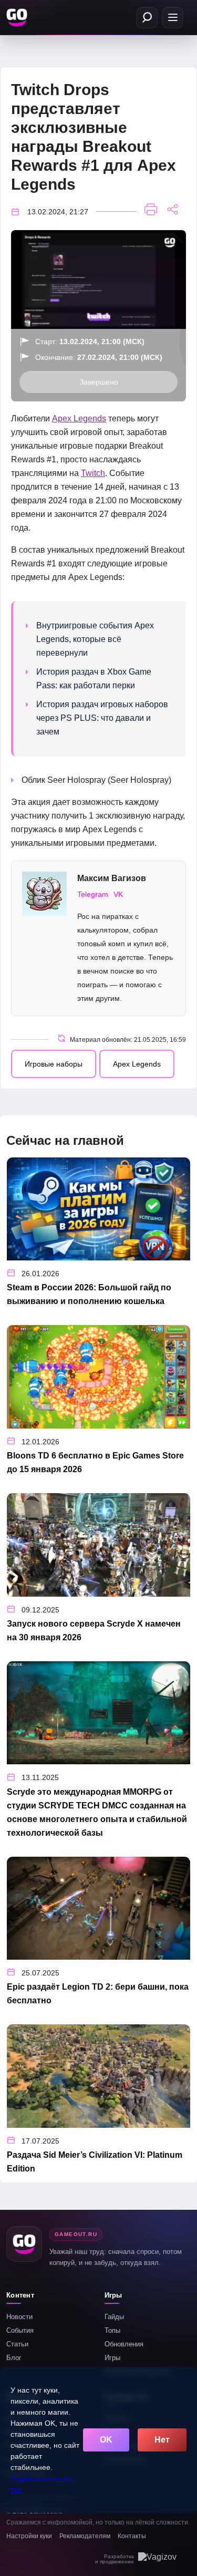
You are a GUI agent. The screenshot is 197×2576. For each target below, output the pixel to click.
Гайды (114, 2317)
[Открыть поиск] (147, 18)
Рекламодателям (85, 2536)
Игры (112, 2358)
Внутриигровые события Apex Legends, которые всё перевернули (95, 639)
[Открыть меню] (173, 18)
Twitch (93, 473)
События (20, 2330)
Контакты (132, 2536)
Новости (19, 2317)
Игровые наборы (54, 1064)
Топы (112, 2330)
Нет (162, 2440)
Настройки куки (29, 2536)
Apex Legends (79, 418)
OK (106, 2440)
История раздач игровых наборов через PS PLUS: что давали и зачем (102, 718)
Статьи (17, 2344)
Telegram (93, 894)
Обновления (124, 2344)
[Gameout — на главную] (18, 17)
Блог (14, 2358)
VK (118, 894)
